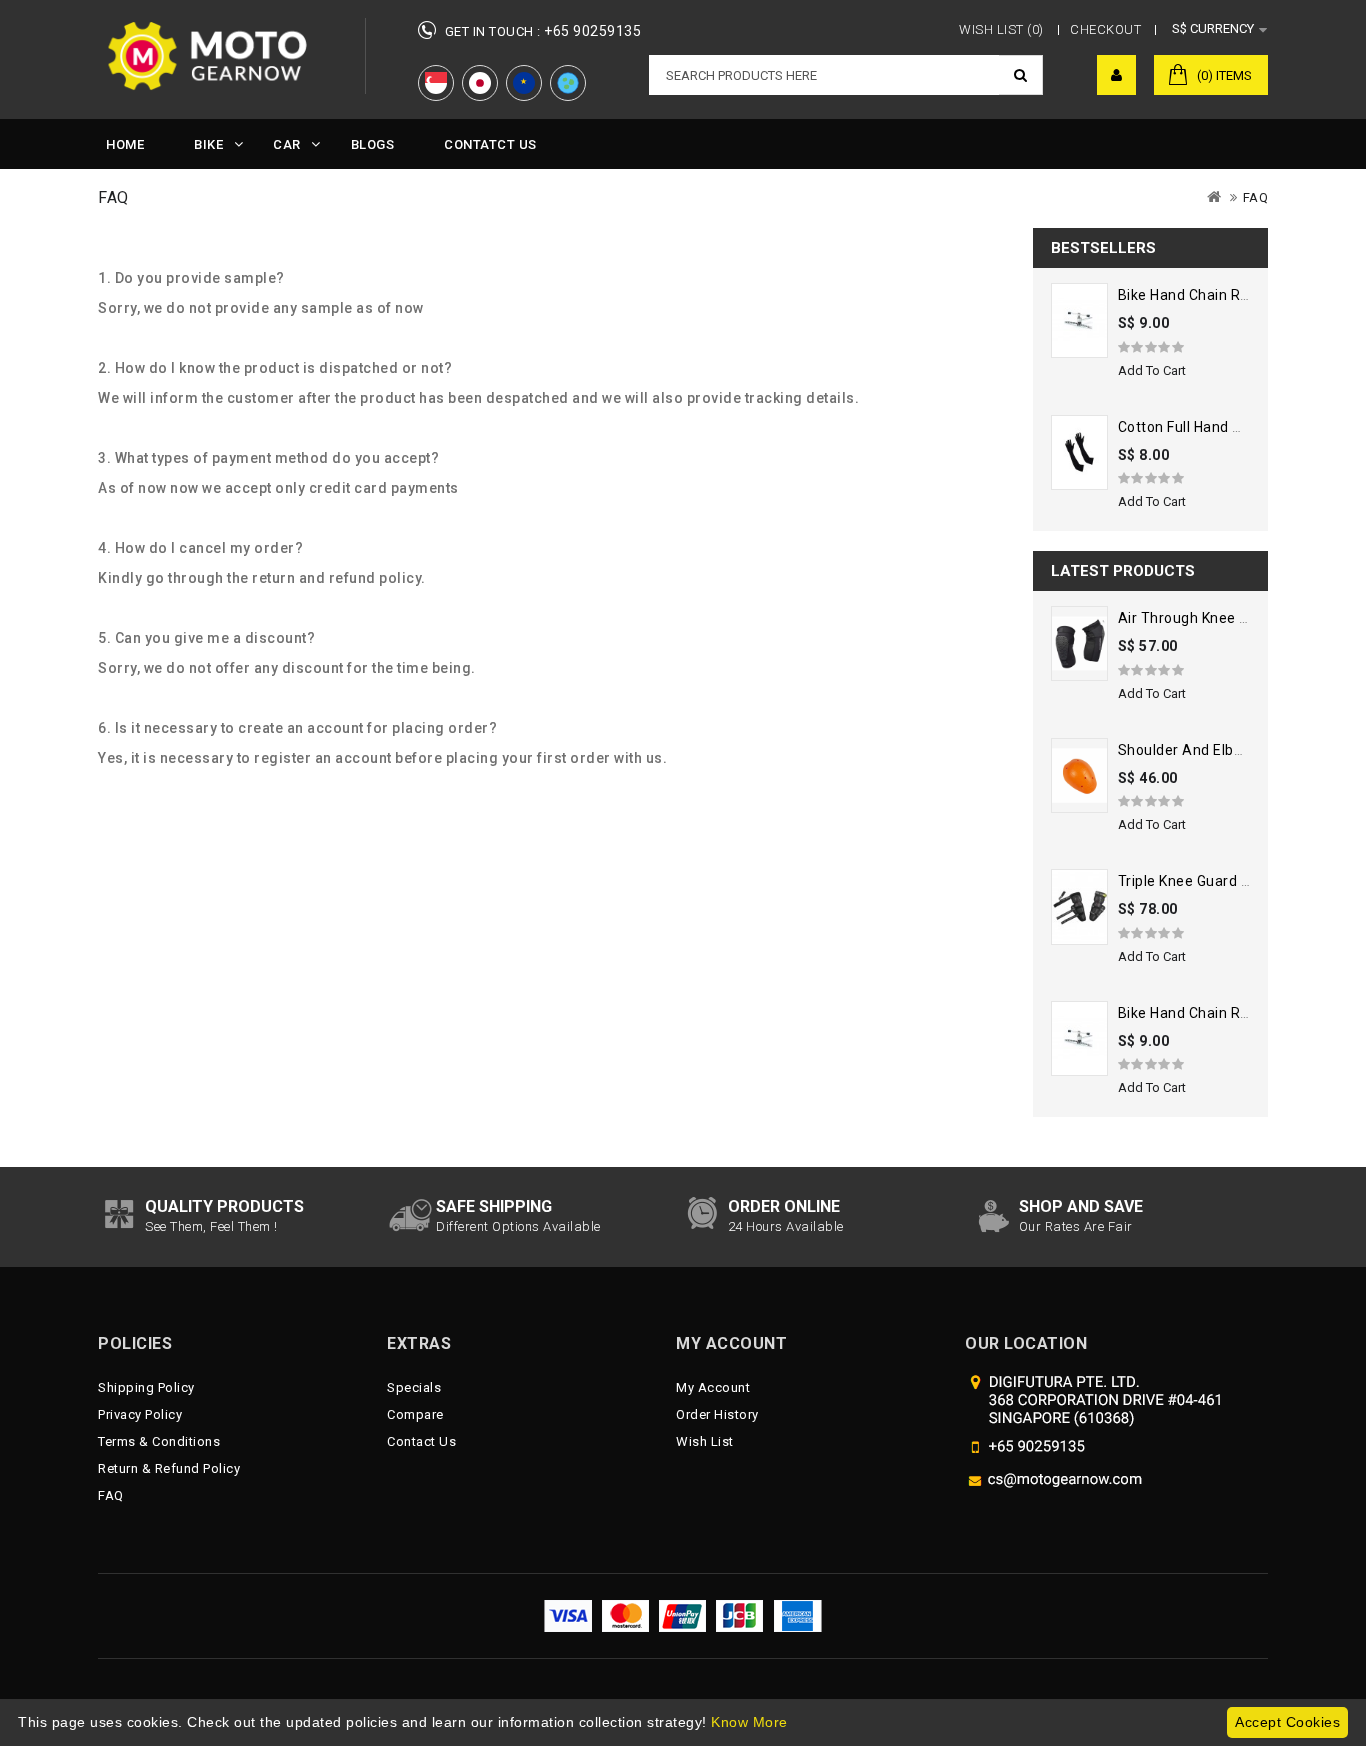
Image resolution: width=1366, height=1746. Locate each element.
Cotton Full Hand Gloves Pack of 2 (1231, 427)
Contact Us (421, 1441)
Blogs (373, 144)
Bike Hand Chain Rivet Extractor (1225, 295)
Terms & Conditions (159, 1441)
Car (287, 144)
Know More (749, 1722)
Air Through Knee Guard (1199, 618)
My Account (713, 1387)
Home (125, 144)
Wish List (705, 1441)
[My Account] (1117, 75)
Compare (415, 1414)
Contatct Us (490, 144)
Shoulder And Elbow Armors (1213, 750)
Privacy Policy (140, 1414)
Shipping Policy (146, 1387)
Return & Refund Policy (169, 1468)
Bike (208, 144)
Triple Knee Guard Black (1198, 881)
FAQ (1256, 197)
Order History (717, 1414)
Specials (414, 1387)
